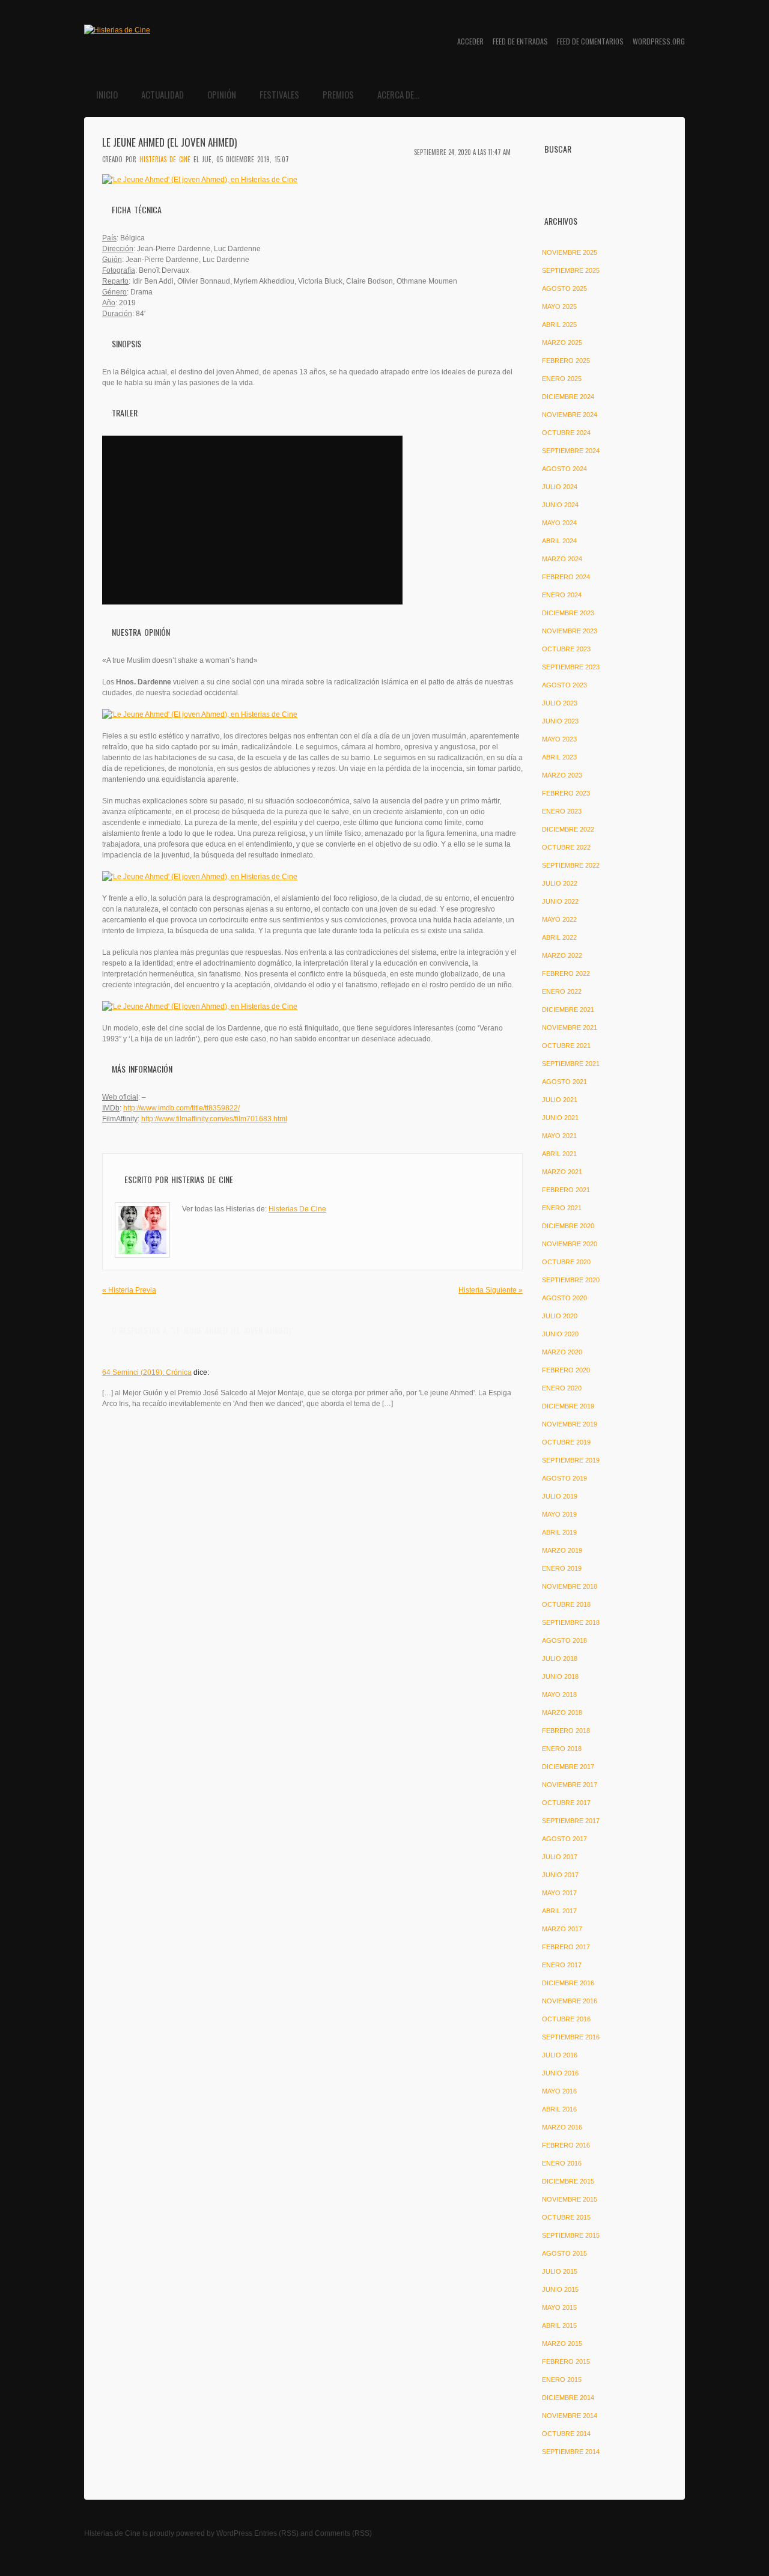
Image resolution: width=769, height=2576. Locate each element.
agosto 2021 (564, 1082)
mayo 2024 (559, 523)
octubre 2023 (566, 649)
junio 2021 (560, 1118)
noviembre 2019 (570, 1424)
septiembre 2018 (571, 1622)
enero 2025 (562, 379)
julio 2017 (560, 1857)
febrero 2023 (566, 793)
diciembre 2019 (568, 1406)
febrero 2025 (566, 361)
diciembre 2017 (568, 1767)
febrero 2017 (566, 1947)
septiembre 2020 (571, 1280)
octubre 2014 (566, 2434)
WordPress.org (659, 41)
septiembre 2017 (571, 1821)
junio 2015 (560, 2289)
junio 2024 (560, 505)
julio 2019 (560, 1496)
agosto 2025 (564, 288)
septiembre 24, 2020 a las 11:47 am (462, 152)
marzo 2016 (562, 2127)
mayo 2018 (559, 1694)
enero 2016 (562, 2163)
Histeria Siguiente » (491, 1290)
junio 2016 (560, 2073)
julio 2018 (560, 1658)
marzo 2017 (562, 1929)
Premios (338, 94)
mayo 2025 (559, 306)
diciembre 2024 (568, 397)
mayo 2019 (559, 1514)
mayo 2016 (559, 2091)
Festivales (279, 94)
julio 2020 (560, 1316)
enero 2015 (562, 2380)
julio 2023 (560, 703)
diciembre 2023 (568, 613)
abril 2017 (559, 1911)
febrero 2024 (566, 577)
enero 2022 (562, 991)
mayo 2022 (559, 919)
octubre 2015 (566, 2217)
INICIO (107, 94)
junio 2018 (560, 1676)
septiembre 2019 (571, 1460)
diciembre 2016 (568, 1983)
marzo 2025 (562, 343)
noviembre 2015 (570, 2199)
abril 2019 (559, 1532)
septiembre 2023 (571, 667)
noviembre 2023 (570, 631)
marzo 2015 (562, 2343)
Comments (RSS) (343, 2533)
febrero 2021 (566, 1190)
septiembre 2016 (571, 2037)
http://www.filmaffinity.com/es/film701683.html (214, 1119)
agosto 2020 (564, 1298)
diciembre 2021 (568, 1009)
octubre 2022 (566, 847)
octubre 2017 (566, 1803)
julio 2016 (560, 2055)
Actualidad (163, 94)
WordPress (234, 2533)
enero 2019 (562, 1568)
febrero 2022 (566, 973)
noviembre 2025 (570, 252)
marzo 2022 (562, 955)
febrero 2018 (566, 1731)
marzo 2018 (562, 1713)
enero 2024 (562, 595)
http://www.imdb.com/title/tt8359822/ (181, 1108)
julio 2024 (560, 487)
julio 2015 (560, 2271)
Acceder (470, 41)
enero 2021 (562, 1208)
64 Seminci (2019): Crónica (147, 1372)
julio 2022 (560, 883)
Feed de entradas (520, 41)
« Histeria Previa (129, 1290)
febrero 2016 (566, 2145)
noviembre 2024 (570, 415)
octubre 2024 (566, 433)
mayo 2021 (559, 1136)
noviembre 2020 (570, 1244)
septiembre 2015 (571, 2235)
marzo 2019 (562, 1550)
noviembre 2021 (570, 1028)
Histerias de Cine (112, 2533)
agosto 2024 (564, 469)
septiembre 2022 (571, 865)
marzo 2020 (562, 1352)
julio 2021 (560, 1100)
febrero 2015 (566, 2361)
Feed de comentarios (590, 41)
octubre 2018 (566, 1604)
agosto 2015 (564, 2253)
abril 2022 (559, 937)
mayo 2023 (559, 739)
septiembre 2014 (571, 2452)
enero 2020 (562, 1388)
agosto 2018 (564, 1640)
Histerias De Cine (165, 159)
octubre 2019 (566, 1442)
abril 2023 (559, 757)
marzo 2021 (562, 1172)
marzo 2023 (562, 775)
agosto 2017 (564, 1839)
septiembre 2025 (571, 270)
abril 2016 (559, 2109)
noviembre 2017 (570, 1785)
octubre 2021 (566, 1046)
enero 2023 (562, 811)
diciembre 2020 (568, 1226)
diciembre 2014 (568, 2398)
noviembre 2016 (570, 2001)
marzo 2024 (562, 559)
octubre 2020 (566, 1262)
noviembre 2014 (570, 2416)
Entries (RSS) (276, 2533)
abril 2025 (559, 324)
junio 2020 (560, 1334)
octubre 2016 (566, 2019)
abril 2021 (559, 1154)
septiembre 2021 (571, 1064)
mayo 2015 (559, 2307)
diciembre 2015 (568, 2181)
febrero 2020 (566, 1370)
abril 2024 (559, 541)
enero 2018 (562, 1749)
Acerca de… (398, 94)
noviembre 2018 (570, 1586)
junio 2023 (560, 721)
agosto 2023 (564, 685)
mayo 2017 (559, 1893)
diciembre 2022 (568, 829)
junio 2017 (560, 1875)
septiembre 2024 (571, 451)
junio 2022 (560, 901)
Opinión (222, 94)
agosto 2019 (564, 1478)
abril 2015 (559, 2325)
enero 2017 (562, 1965)
